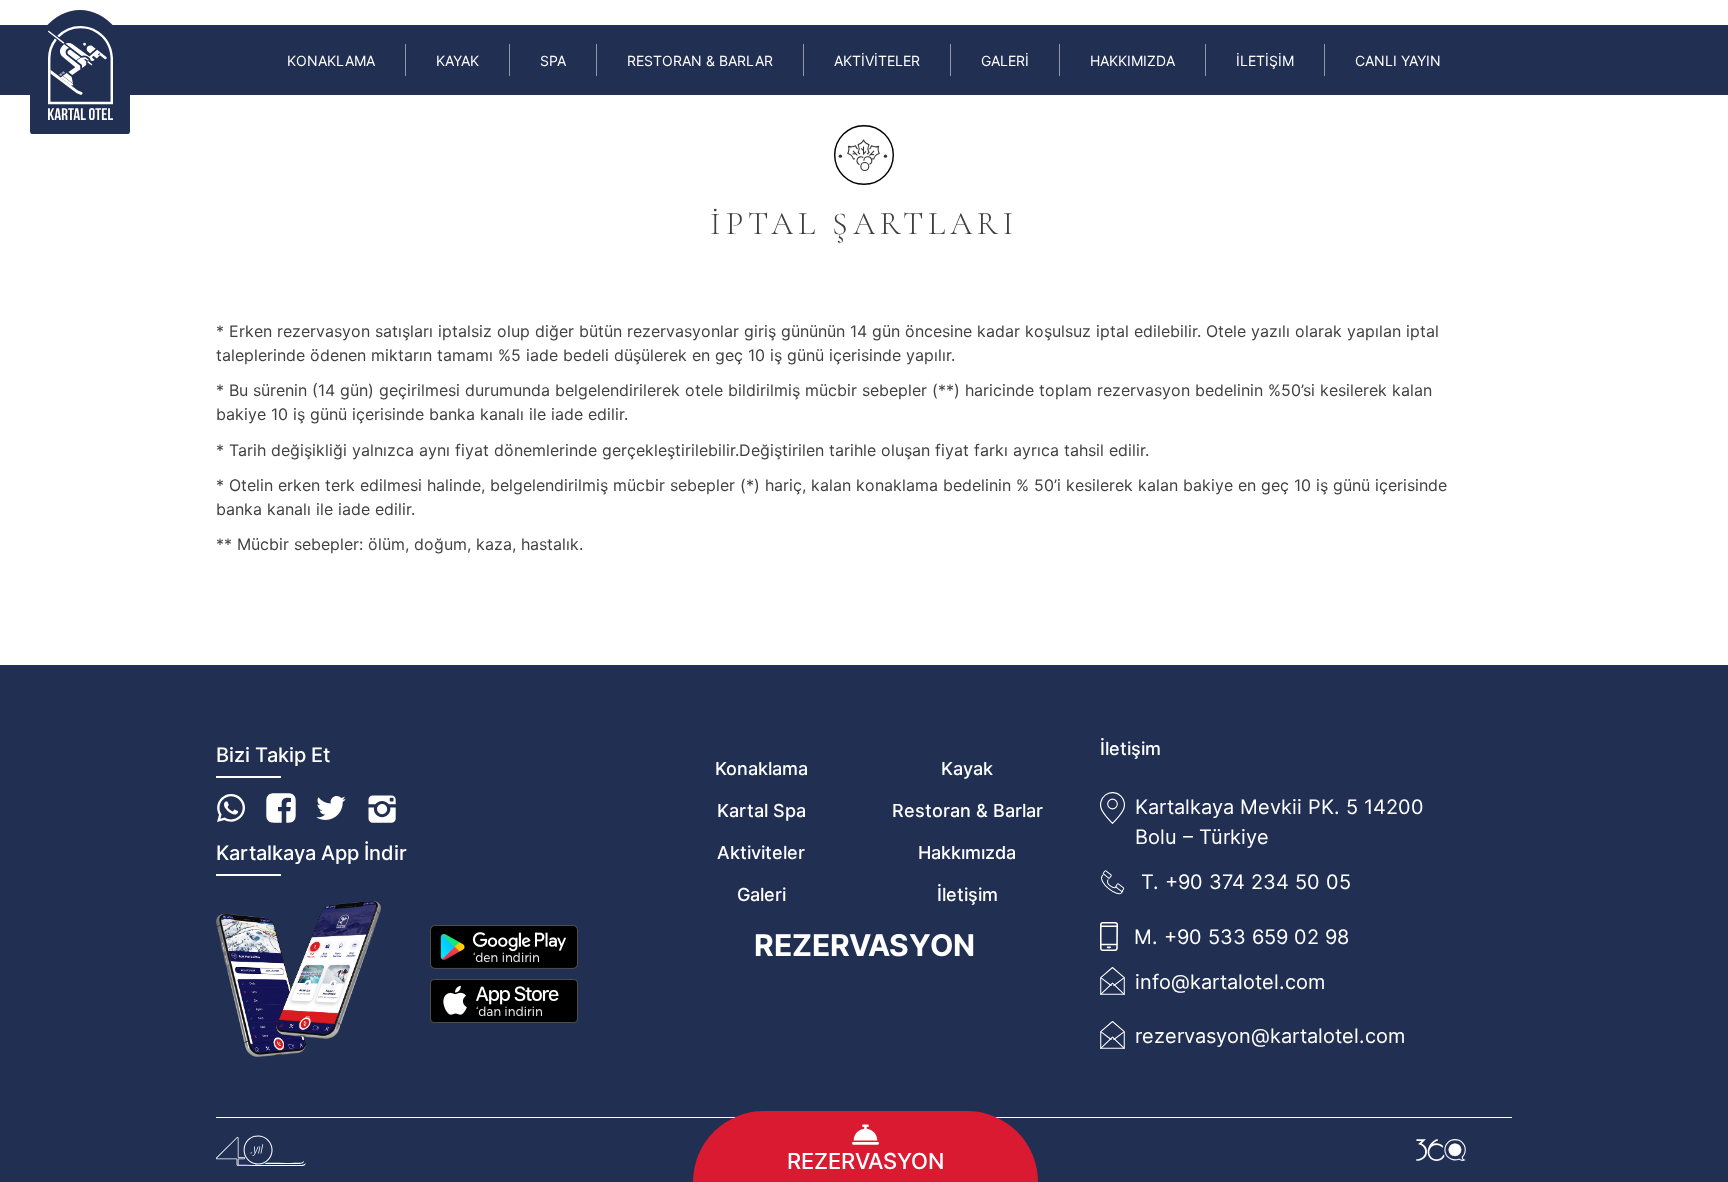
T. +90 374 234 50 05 (1246, 882)
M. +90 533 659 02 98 (1241, 937)
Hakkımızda (1132, 60)
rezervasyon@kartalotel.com (1270, 1036)
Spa (553, 60)
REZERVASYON (864, 945)
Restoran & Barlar (700, 60)
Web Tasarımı (1441, 1150)
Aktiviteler (877, 60)
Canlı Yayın (1398, 60)
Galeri (1005, 60)
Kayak (457, 60)
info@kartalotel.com (1230, 982)
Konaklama (331, 60)
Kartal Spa (761, 810)
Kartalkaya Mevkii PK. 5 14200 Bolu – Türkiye (1279, 822)
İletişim (1265, 60)
